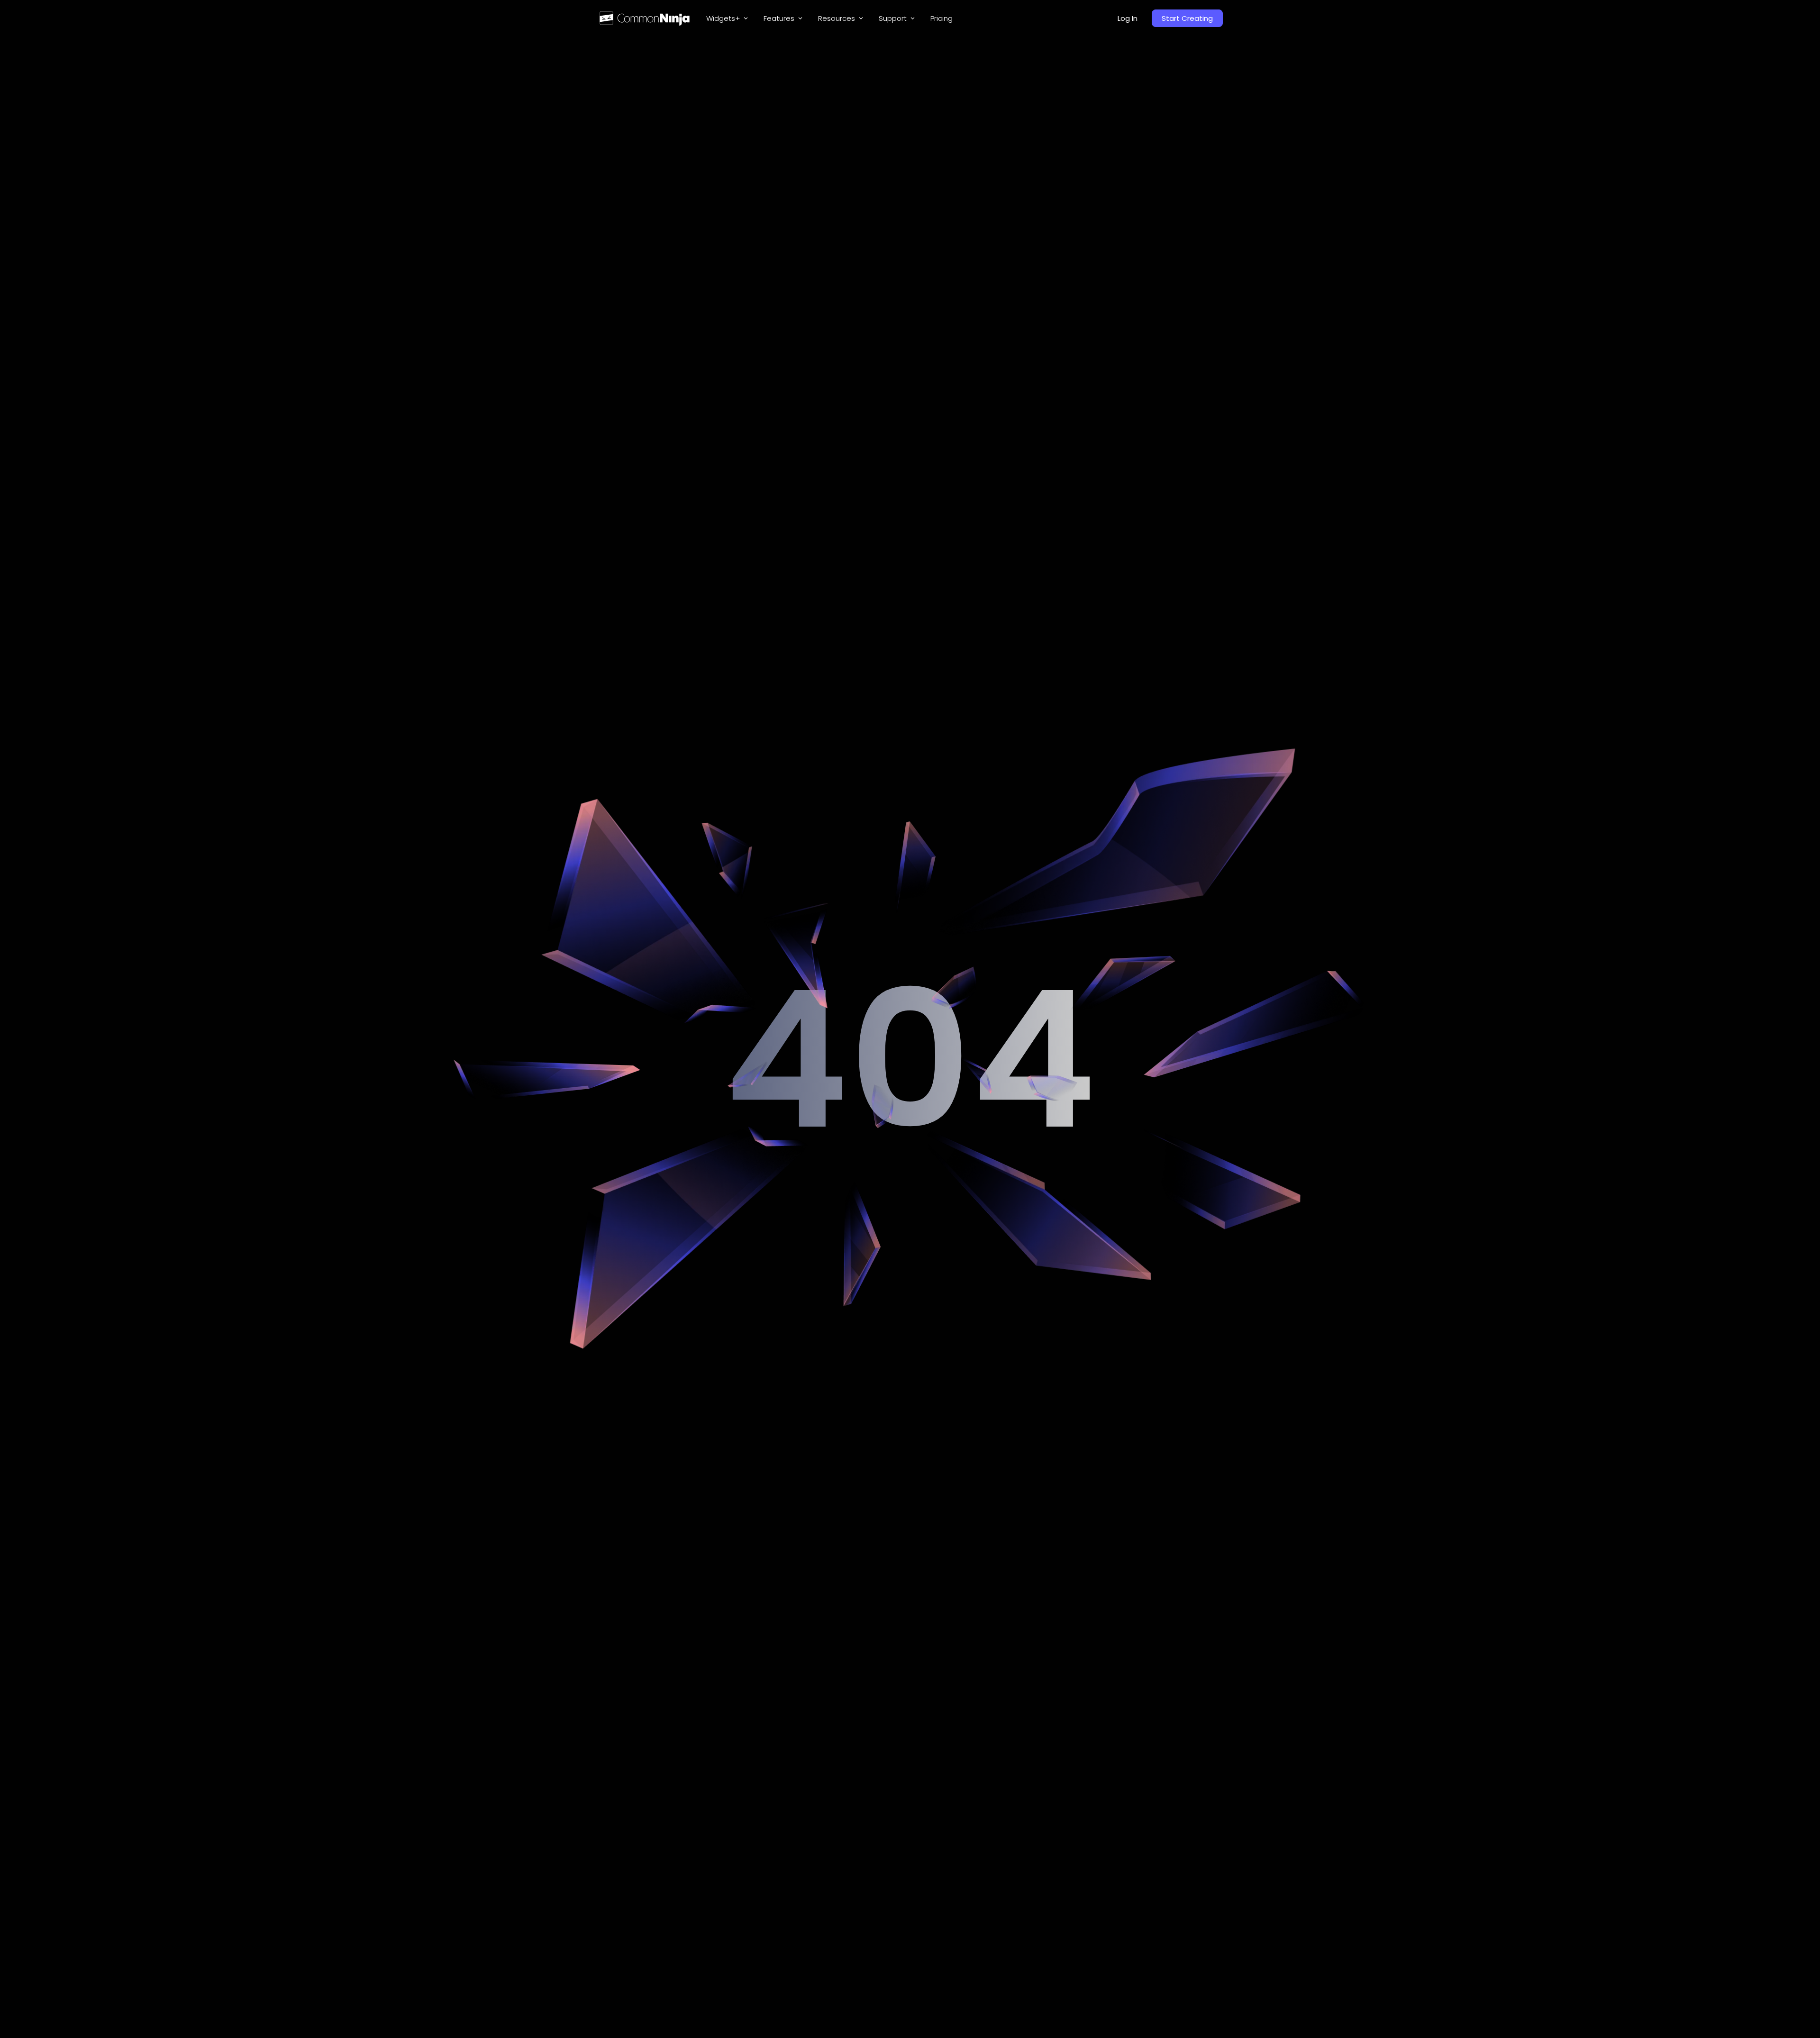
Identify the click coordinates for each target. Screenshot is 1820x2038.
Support (893, 18)
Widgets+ (723, 18)
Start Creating (1187, 18)
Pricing (942, 18)
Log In (1128, 18)
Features (779, 18)
